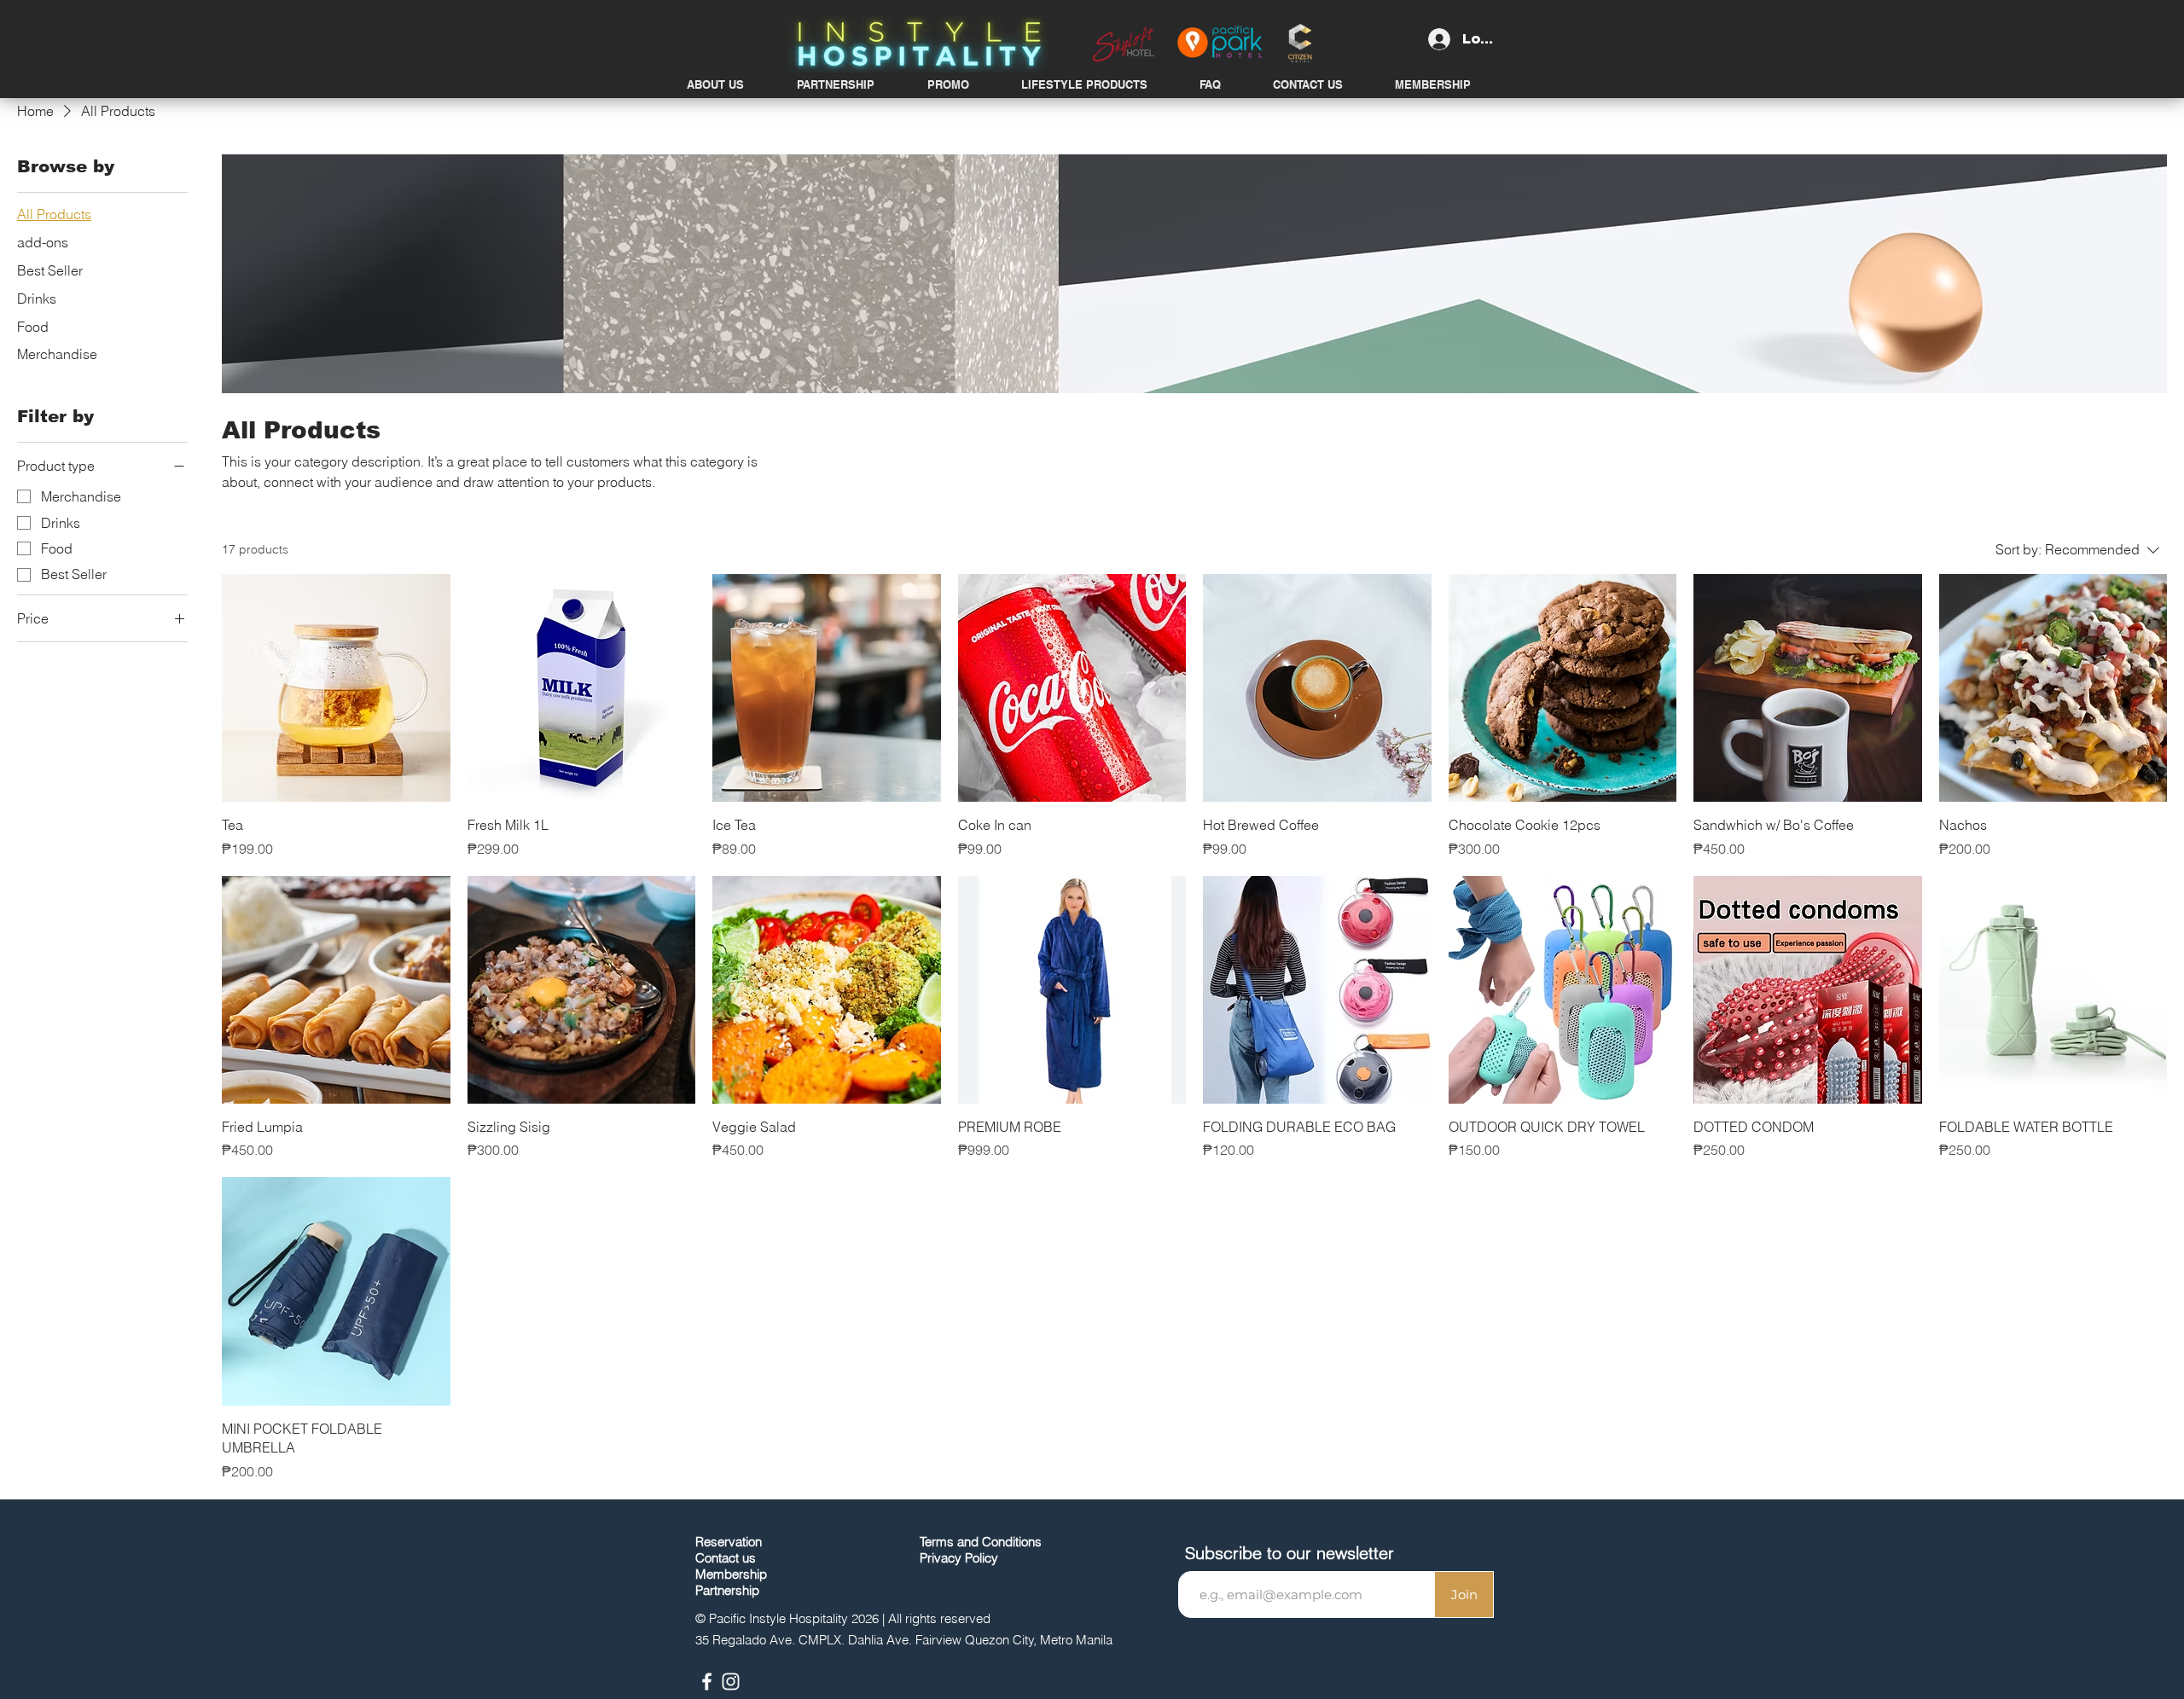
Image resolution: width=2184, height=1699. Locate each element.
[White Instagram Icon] (731, 1682)
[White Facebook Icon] (707, 1682)
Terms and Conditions (981, 1542)
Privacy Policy (959, 1558)
